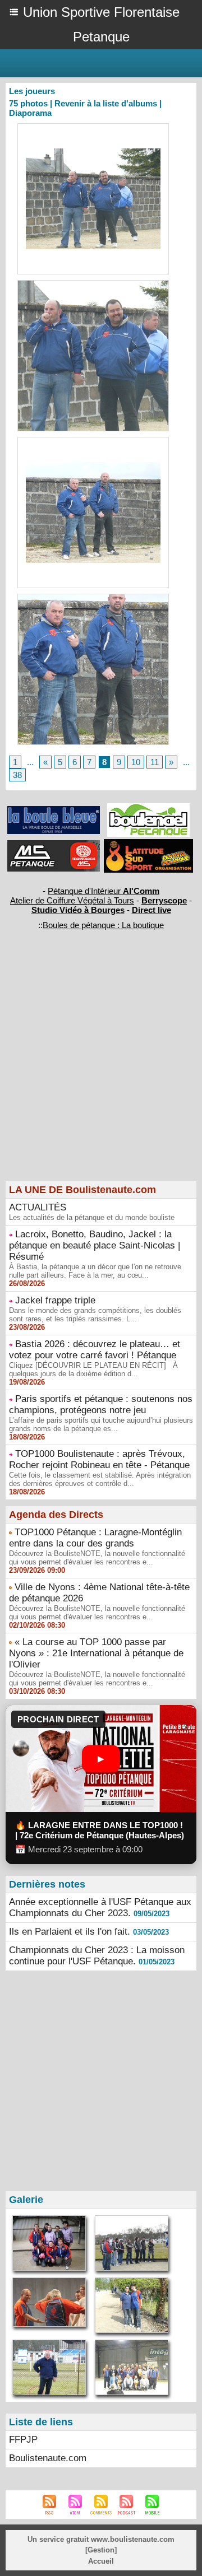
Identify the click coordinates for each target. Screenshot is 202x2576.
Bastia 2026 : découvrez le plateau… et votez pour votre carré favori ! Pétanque (95, 1350)
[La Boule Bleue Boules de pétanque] (54, 811)
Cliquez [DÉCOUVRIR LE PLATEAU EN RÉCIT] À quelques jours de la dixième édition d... (93, 1369)
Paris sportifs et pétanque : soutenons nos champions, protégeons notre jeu (101, 1405)
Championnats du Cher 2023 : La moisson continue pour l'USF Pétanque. (97, 1956)
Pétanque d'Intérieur (104, 891)
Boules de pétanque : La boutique (103, 925)
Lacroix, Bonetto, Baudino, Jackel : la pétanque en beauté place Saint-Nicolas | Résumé (95, 1245)
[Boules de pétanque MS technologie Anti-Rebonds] (54, 845)
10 (136, 762)
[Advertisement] (95, 1074)
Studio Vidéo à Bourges (78, 910)
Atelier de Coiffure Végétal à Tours (72, 900)
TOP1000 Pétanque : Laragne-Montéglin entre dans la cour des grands (95, 1538)
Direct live (151, 910)
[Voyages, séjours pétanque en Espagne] (148, 844)
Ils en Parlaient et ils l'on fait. (70, 1932)
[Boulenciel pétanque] (148, 808)
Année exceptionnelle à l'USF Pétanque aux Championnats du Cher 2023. (100, 1907)
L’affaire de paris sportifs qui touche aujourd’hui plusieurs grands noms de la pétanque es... (101, 1424)
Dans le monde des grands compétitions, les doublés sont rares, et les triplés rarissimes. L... (95, 1315)
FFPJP (23, 2440)
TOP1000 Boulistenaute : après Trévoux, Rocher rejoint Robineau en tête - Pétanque (99, 1459)
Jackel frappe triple (55, 1300)
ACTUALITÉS (38, 1207)
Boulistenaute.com (48, 2458)
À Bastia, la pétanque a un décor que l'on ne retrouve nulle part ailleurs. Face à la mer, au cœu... (95, 1271)
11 (155, 762)
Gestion (101, 2550)
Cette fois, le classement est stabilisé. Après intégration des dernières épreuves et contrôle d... (100, 1479)
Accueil (101, 2561)
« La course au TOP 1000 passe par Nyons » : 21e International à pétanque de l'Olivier (96, 1653)
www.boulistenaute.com (133, 2539)
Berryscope (164, 900)
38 (17, 775)
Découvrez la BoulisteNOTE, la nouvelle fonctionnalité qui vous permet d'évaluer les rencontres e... (97, 1558)
